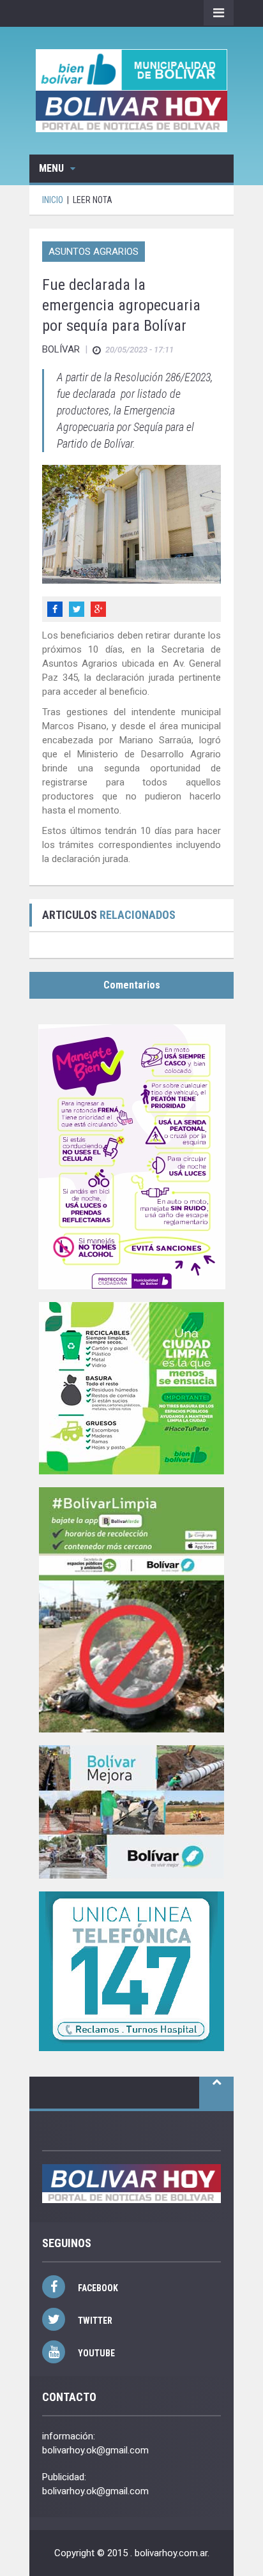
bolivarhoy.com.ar (171, 2553)
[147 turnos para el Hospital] (131, 1971)
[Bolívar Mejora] (131, 1812)
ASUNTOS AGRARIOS (94, 252)
